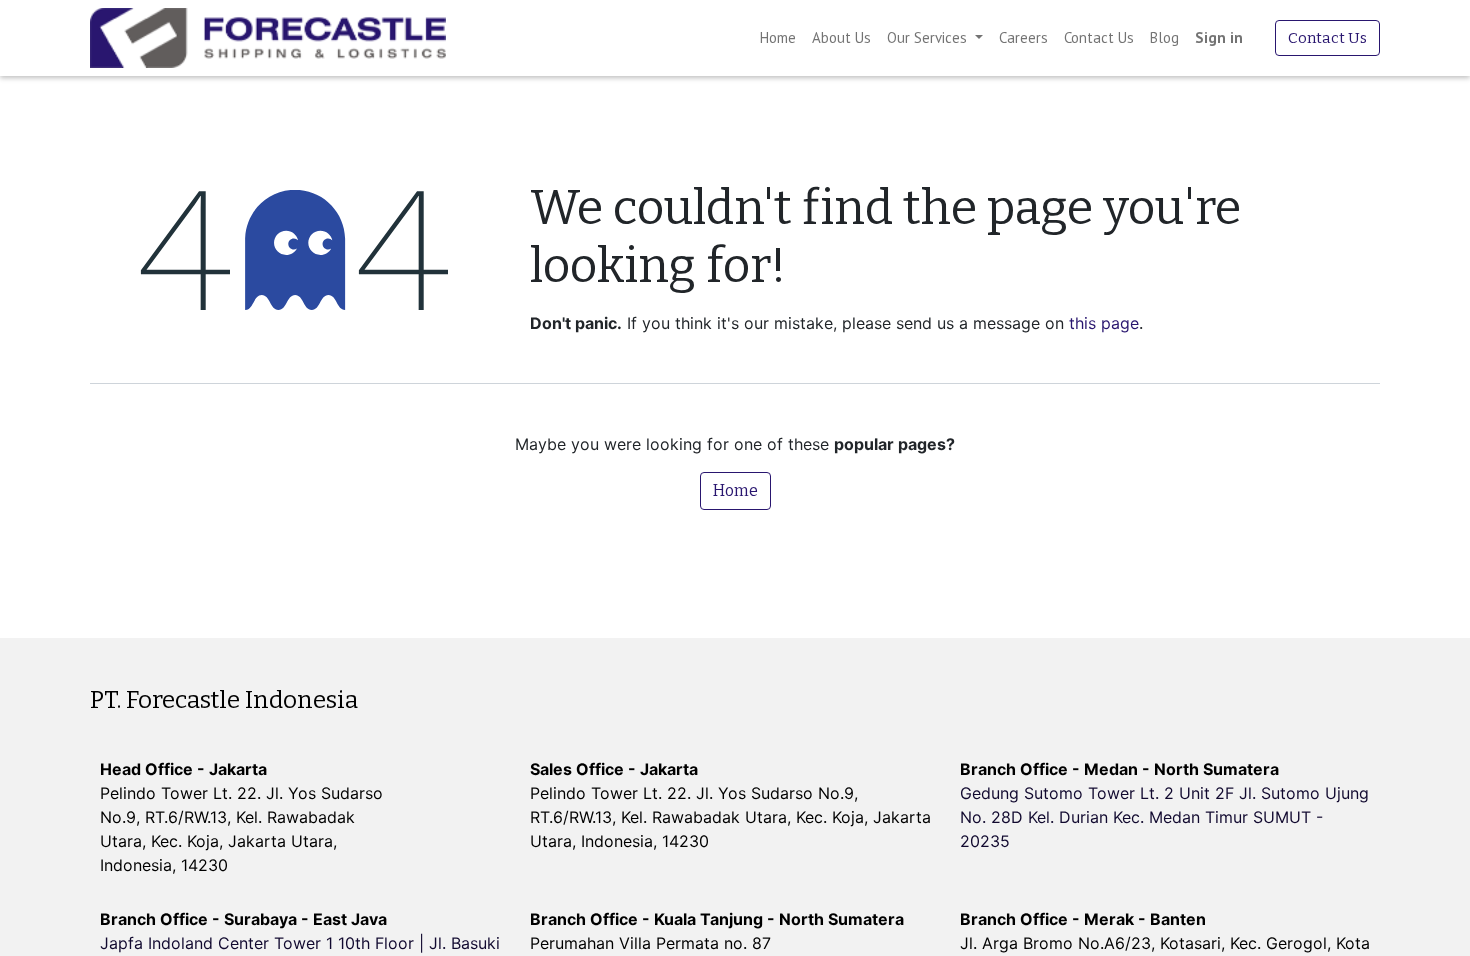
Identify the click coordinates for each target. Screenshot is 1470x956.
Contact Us (1327, 38)
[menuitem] (778, 38)
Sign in (1219, 37)
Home (735, 490)
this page (1104, 323)
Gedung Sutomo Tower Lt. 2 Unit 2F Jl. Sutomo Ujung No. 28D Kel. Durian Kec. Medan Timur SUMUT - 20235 (1164, 817)
